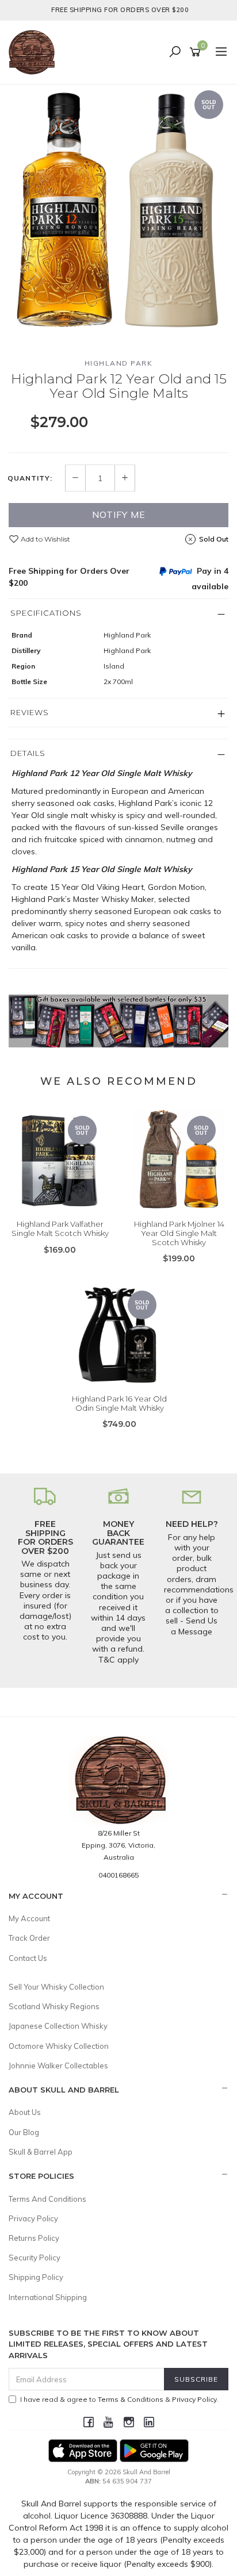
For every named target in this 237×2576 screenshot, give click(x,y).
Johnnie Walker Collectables (58, 2066)
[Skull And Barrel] (35, 52)
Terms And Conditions (47, 2199)
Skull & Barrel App (41, 2152)
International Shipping (48, 2297)
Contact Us (28, 1958)
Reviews (30, 712)
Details (28, 753)
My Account (29, 1918)
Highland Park (119, 363)
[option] (118, 212)
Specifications (46, 613)
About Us (25, 2112)
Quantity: (30, 478)
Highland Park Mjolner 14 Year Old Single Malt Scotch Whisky (179, 1233)
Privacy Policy (33, 2218)
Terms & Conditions (131, 2399)
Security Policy (35, 2258)
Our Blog (24, 2132)
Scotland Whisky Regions (54, 2006)
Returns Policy (34, 2238)
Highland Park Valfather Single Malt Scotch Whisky (60, 1229)
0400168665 (118, 1875)
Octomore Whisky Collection (59, 2046)
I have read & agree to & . (119, 2399)
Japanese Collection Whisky (58, 2026)
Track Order (29, 1938)
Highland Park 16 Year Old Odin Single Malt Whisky (119, 1403)
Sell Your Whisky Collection (56, 1987)
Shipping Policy (36, 2277)
